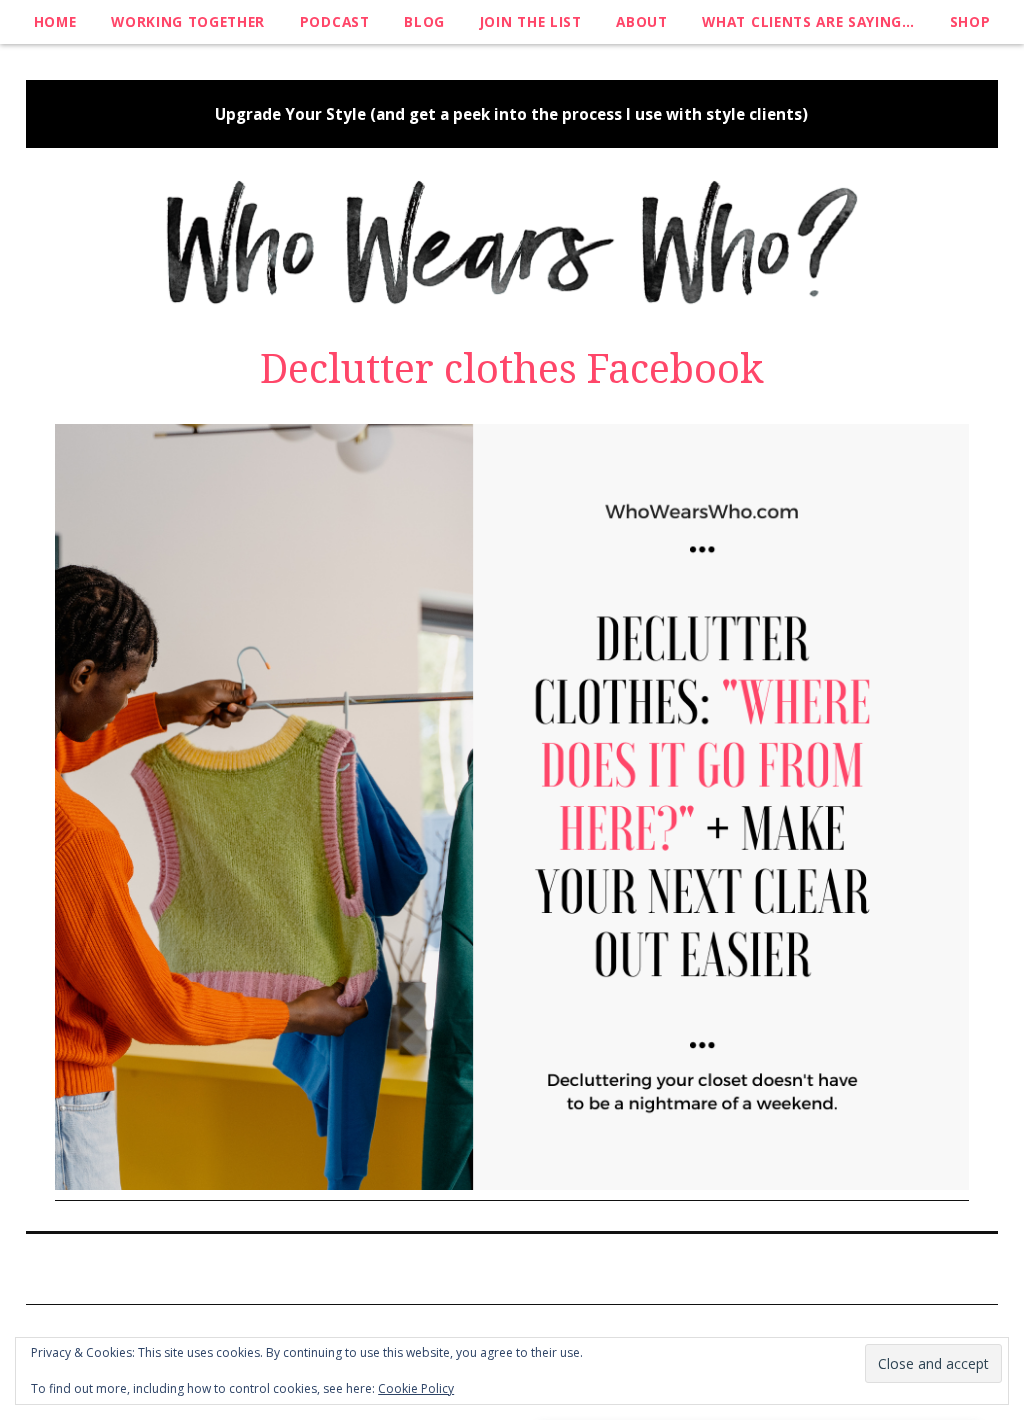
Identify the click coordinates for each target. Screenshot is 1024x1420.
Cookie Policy (416, 1388)
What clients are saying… (808, 21)
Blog (424, 21)
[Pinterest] (455, 1267)
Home (55, 21)
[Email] (565, 1267)
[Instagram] (490, 1267)
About (641, 21)
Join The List (531, 21)
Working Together (188, 21)
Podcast (335, 21)
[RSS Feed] (527, 1267)
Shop (970, 21)
